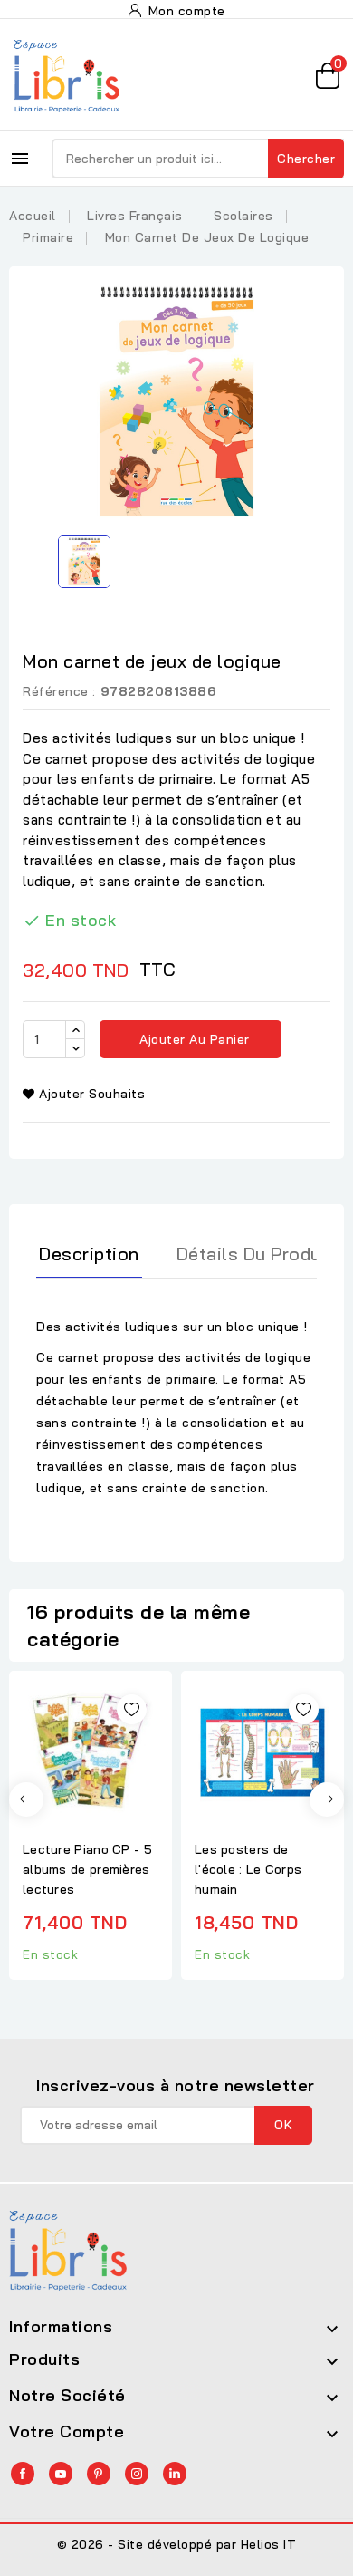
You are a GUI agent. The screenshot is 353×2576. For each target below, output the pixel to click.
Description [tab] (89, 1254)
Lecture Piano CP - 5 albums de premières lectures (87, 1869)
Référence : (59, 691)
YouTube (61, 2474)
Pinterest (99, 2474)
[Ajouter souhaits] (132, 1709)
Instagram (137, 2474)
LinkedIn (175, 2474)
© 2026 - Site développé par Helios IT (177, 2544)
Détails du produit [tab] (255, 1254)
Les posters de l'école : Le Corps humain (248, 1869)
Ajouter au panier (193, 1039)
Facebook (23, 2474)
